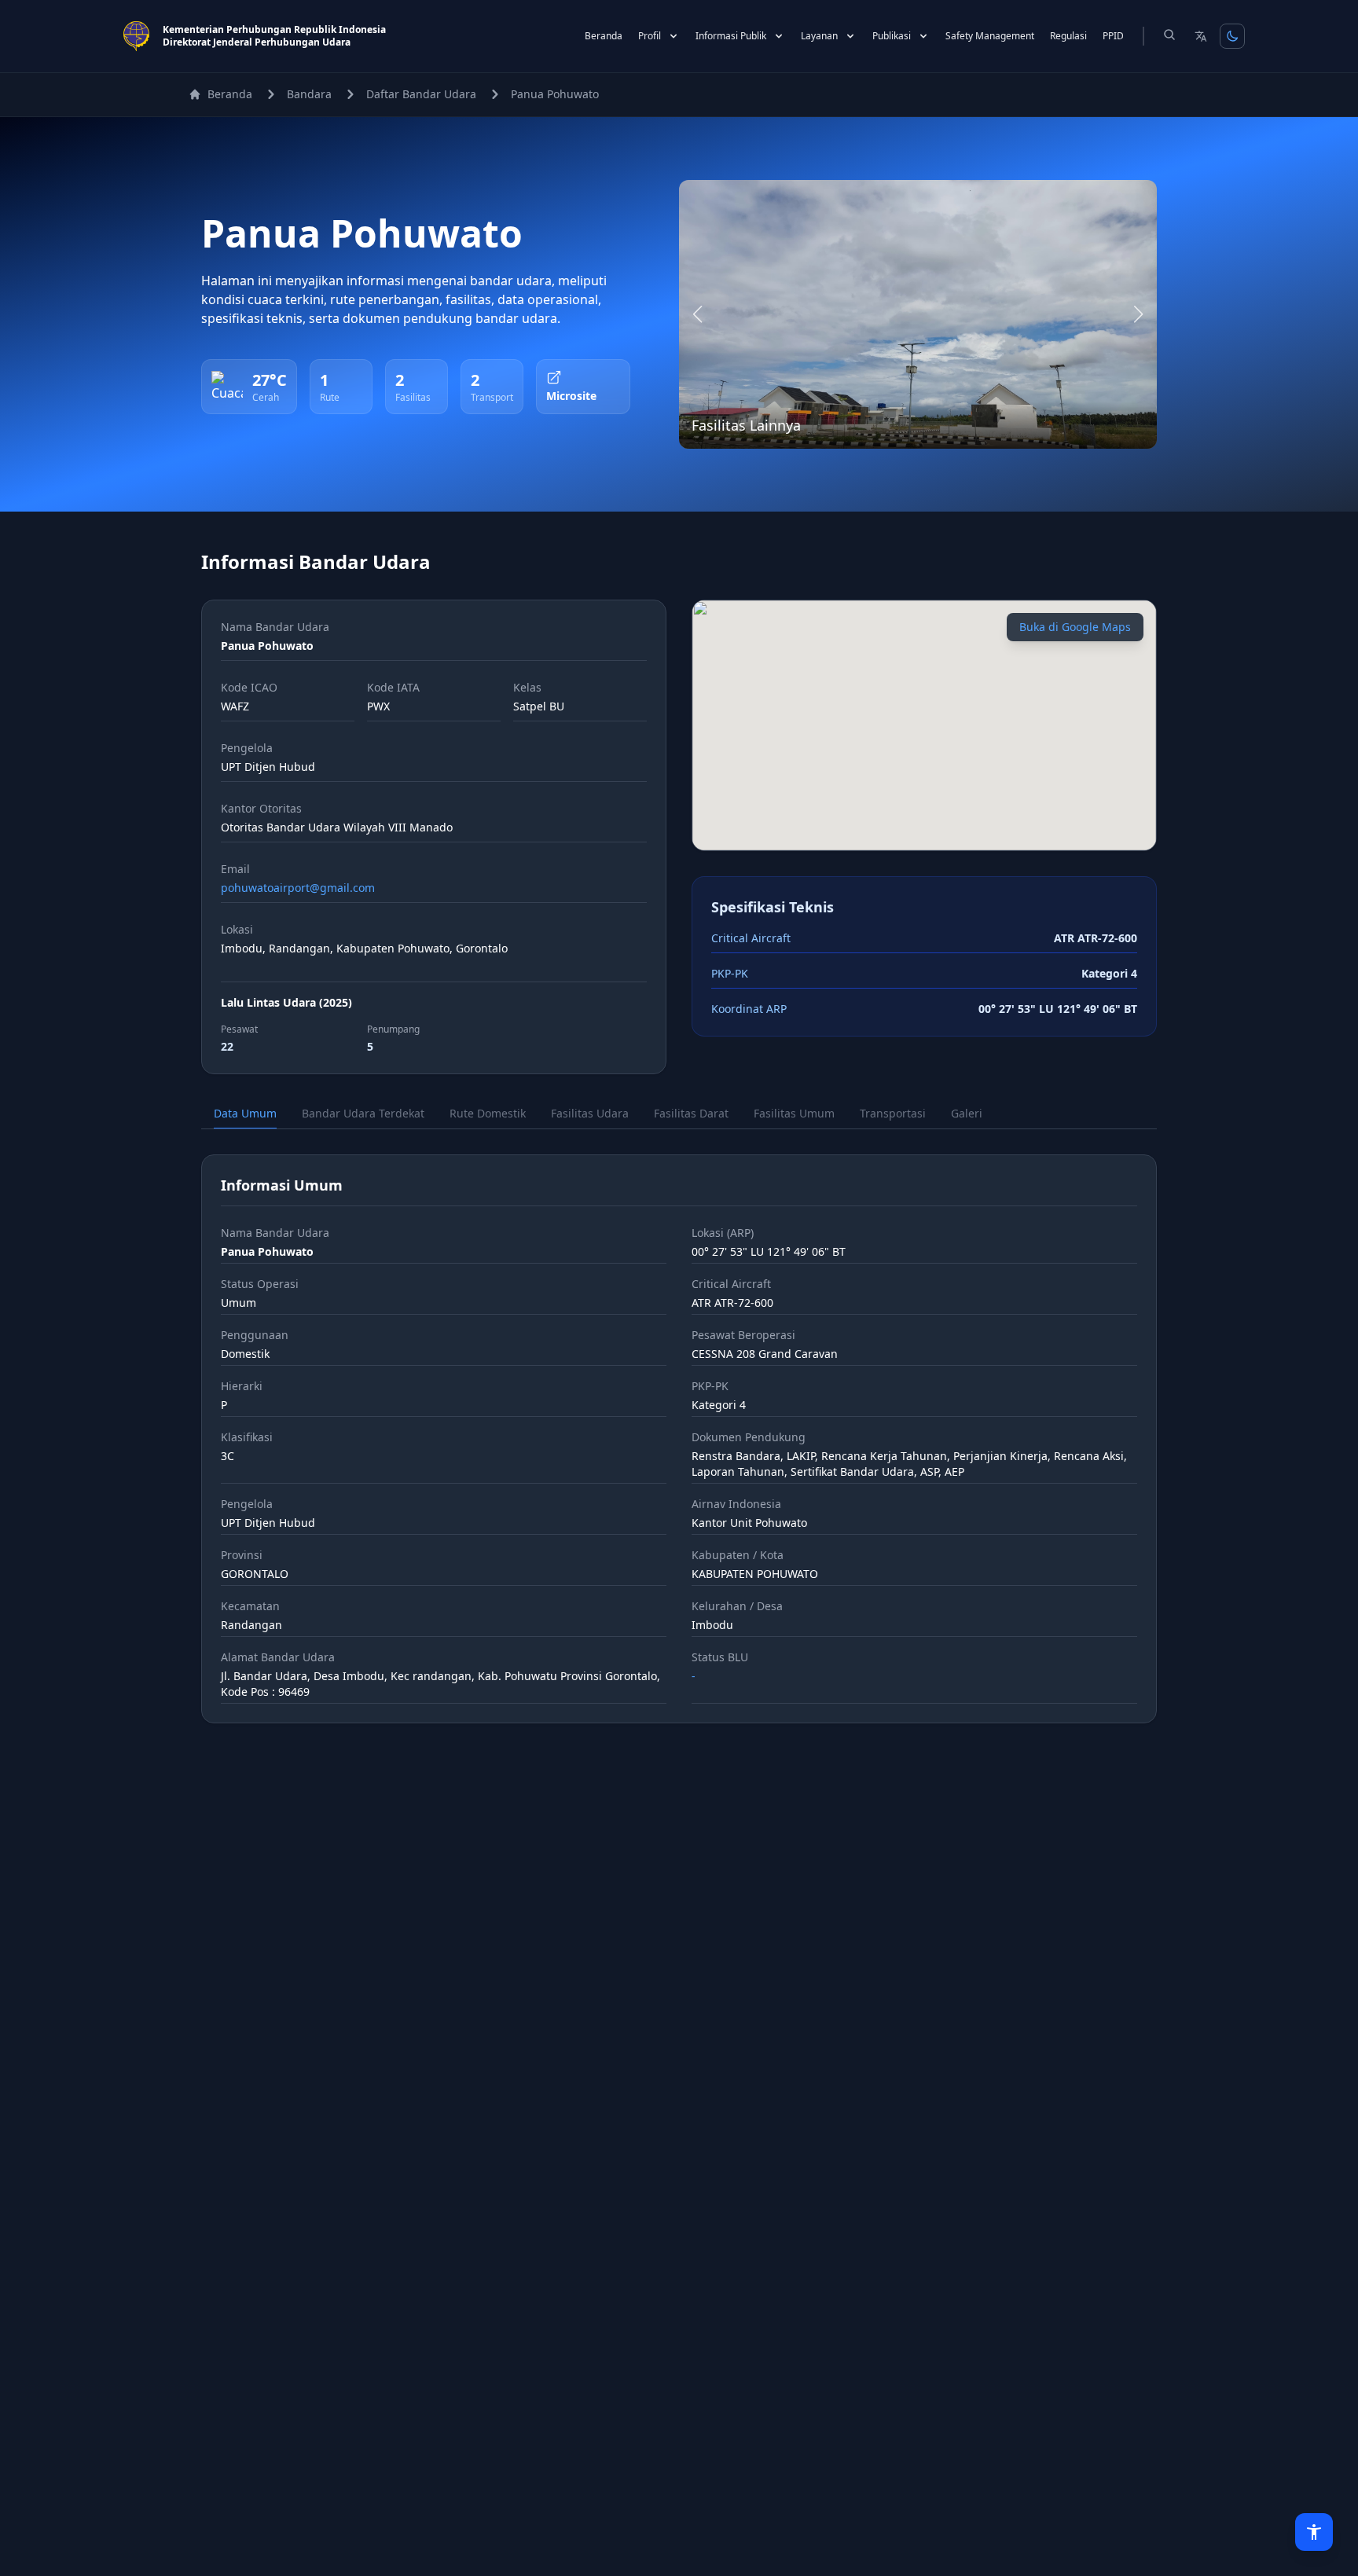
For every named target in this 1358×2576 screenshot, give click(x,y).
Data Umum (245, 1113)
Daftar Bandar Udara (421, 94)
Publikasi (892, 36)
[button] (698, 314)
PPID (1113, 36)
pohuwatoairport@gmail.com (298, 888)
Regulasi (1068, 36)
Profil (650, 36)
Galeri (967, 1113)
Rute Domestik (488, 1113)
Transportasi (893, 1113)
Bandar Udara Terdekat (363, 1113)
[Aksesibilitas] (1314, 2532)
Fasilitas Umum (794, 1113)
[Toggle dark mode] (1232, 36)
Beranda (604, 36)
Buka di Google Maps (1075, 627)
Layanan (819, 36)
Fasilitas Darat (691, 1113)
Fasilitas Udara (590, 1113)
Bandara (309, 94)
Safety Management (990, 36)
